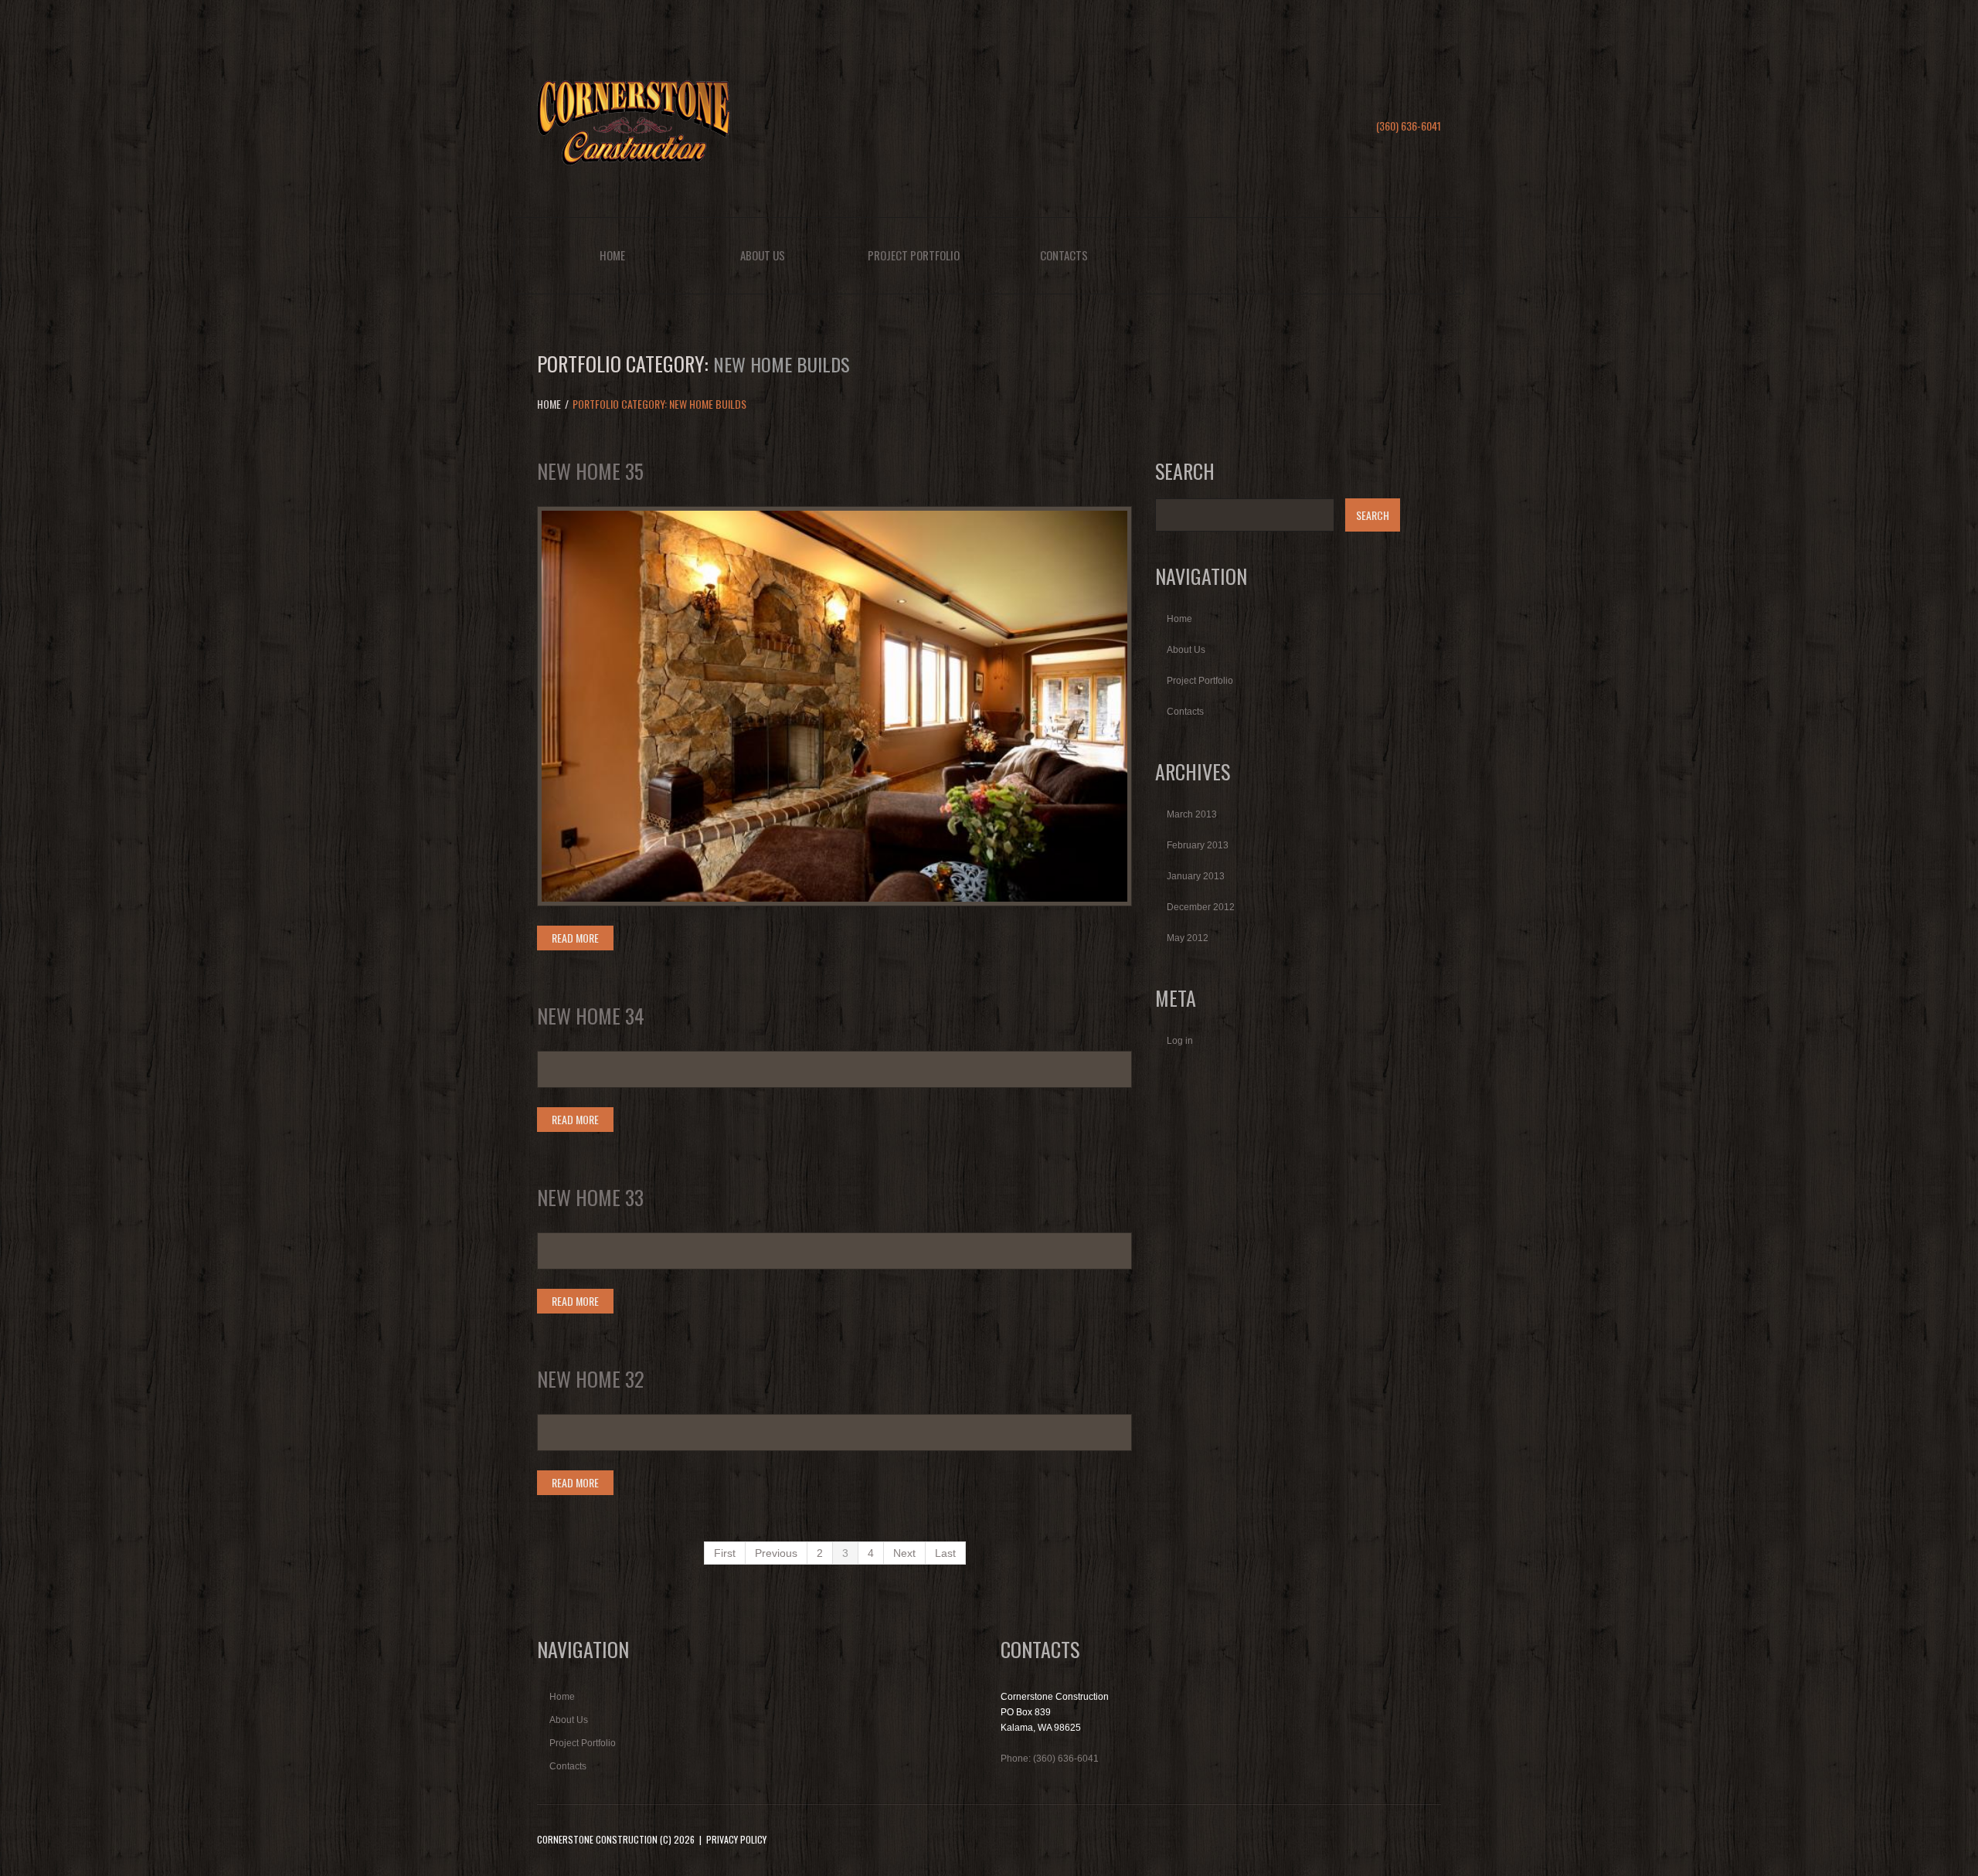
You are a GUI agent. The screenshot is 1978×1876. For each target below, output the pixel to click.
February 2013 (1198, 845)
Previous (776, 1553)
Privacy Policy (736, 1839)
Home (612, 255)
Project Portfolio (914, 255)
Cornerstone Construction (597, 1839)
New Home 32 (591, 1379)
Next (904, 1553)
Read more (575, 938)
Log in (1180, 1041)
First (725, 1553)
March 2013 (1192, 814)
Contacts (1064, 255)
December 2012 (1201, 907)
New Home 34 (591, 1016)
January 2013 (1196, 876)
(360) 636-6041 (1409, 126)
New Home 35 (590, 471)
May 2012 (1188, 938)
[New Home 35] (834, 706)
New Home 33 (590, 1197)
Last (945, 1553)
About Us (763, 255)
